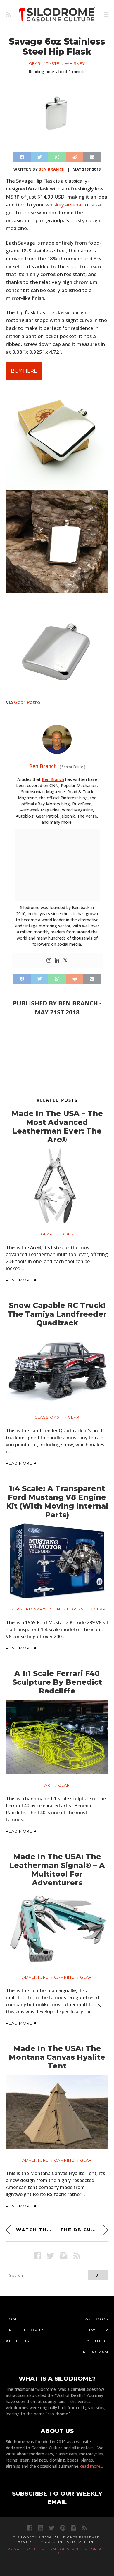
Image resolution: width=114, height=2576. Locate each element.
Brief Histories (25, 2330)
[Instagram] (49, 961)
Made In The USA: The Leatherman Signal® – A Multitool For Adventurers (57, 1870)
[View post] (57, 1186)
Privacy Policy (24, 2549)
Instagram (95, 2352)
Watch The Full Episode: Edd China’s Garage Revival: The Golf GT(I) (35, 2230)
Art (49, 1785)
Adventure (35, 1977)
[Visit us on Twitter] (52, 2528)
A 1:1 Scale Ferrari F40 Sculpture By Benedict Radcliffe (57, 1682)
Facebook (96, 2319)
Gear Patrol (28, 702)
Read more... (91, 2466)
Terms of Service (65, 2549)
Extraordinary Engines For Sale (48, 1609)
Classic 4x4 (48, 1417)
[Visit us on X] (50, 2256)
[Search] (98, 2275)
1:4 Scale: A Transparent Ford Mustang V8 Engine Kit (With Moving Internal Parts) (57, 1502)
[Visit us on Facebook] (37, 2256)
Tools (66, 1234)
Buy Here (24, 371)
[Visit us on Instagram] (64, 2256)
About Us (18, 2341)
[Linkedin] (57, 961)
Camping (64, 1977)
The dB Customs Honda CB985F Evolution (84, 2230)
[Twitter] (65, 961)
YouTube (98, 2341)
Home (13, 2319)
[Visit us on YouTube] (41, 2528)
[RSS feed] (8, 15)
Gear (35, 63)
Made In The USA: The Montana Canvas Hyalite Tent (57, 2057)
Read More (20, 1280)
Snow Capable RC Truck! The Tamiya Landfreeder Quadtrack (57, 1314)
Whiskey (75, 63)
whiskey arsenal (64, 205)
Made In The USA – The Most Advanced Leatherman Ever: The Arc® (57, 1127)
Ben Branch (52, 169)
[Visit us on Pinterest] (63, 2528)
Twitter (99, 2330)
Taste (53, 63)
